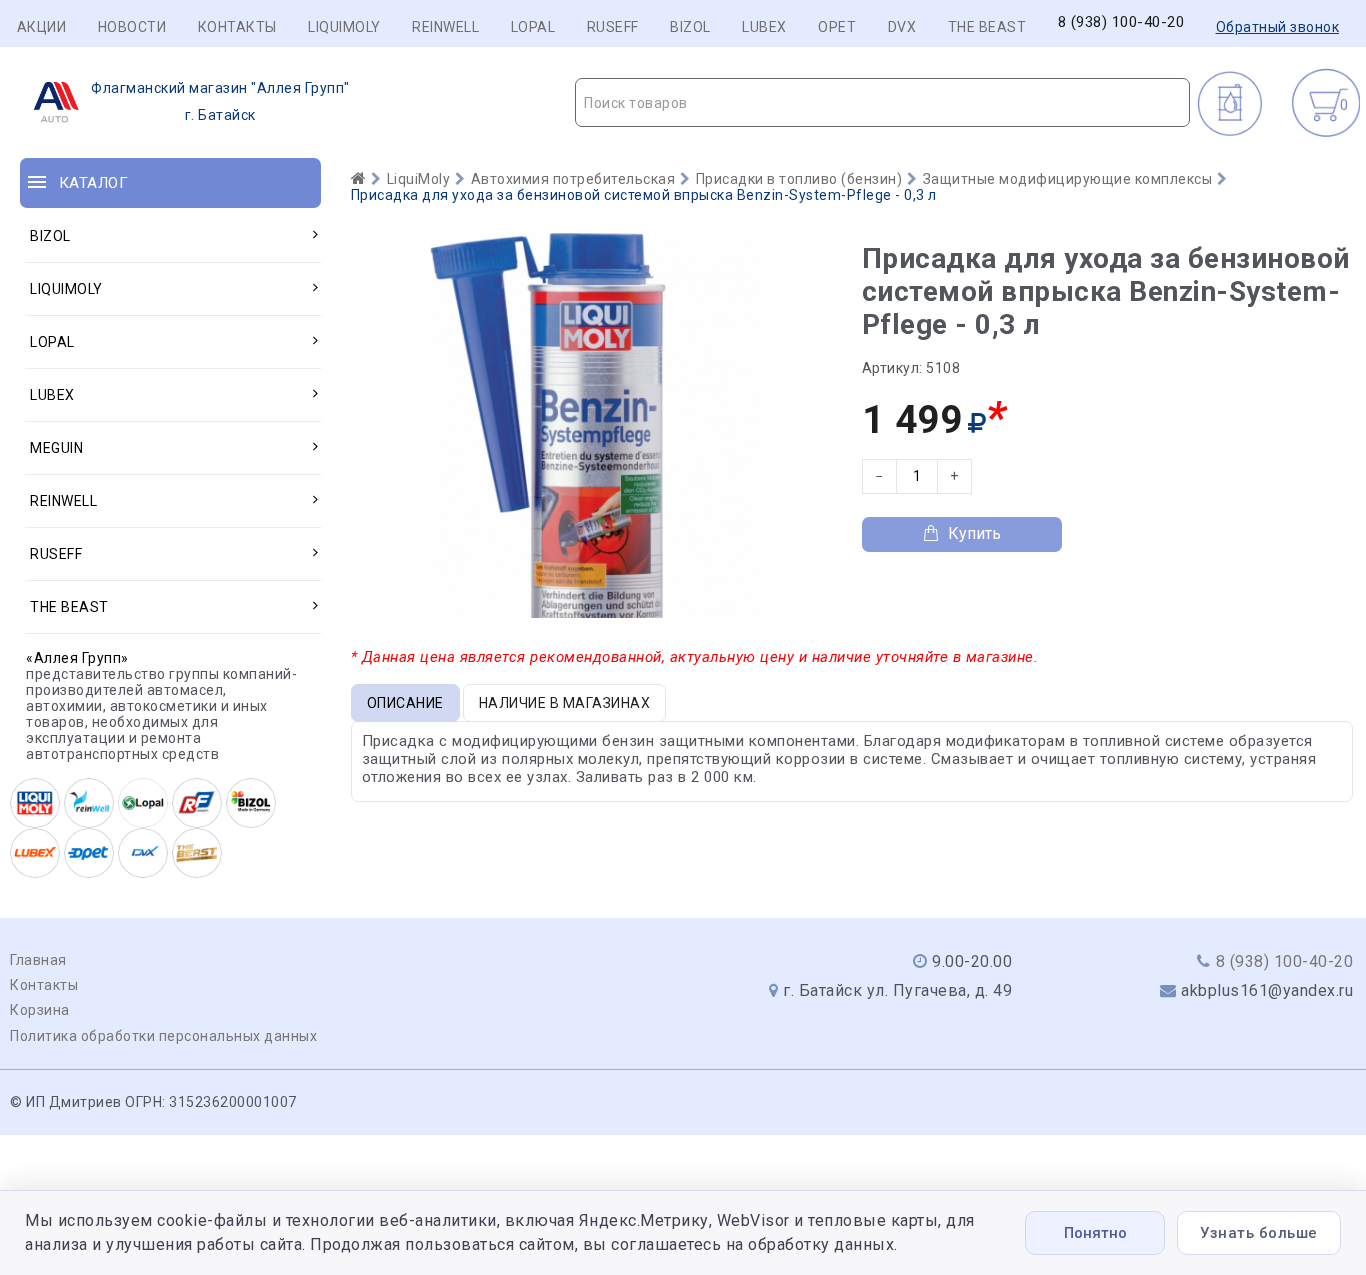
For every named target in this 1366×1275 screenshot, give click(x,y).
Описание (405, 703)
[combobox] (882, 102)
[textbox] (882, 103)
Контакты (237, 27)
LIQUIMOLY (344, 27)
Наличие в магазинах (565, 703)
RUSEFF (613, 27)
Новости (132, 27)
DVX (902, 27)
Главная (38, 960)
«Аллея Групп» (77, 658)
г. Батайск (220, 101)
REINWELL (445, 27)
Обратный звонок (1278, 27)
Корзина (40, 1010)
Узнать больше (1259, 1233)
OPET (837, 27)
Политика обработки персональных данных (163, 1036)
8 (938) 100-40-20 (1121, 22)
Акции (42, 27)
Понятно (1095, 1233)
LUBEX (764, 27)
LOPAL (533, 27)
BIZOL (690, 27)
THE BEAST (987, 27)
